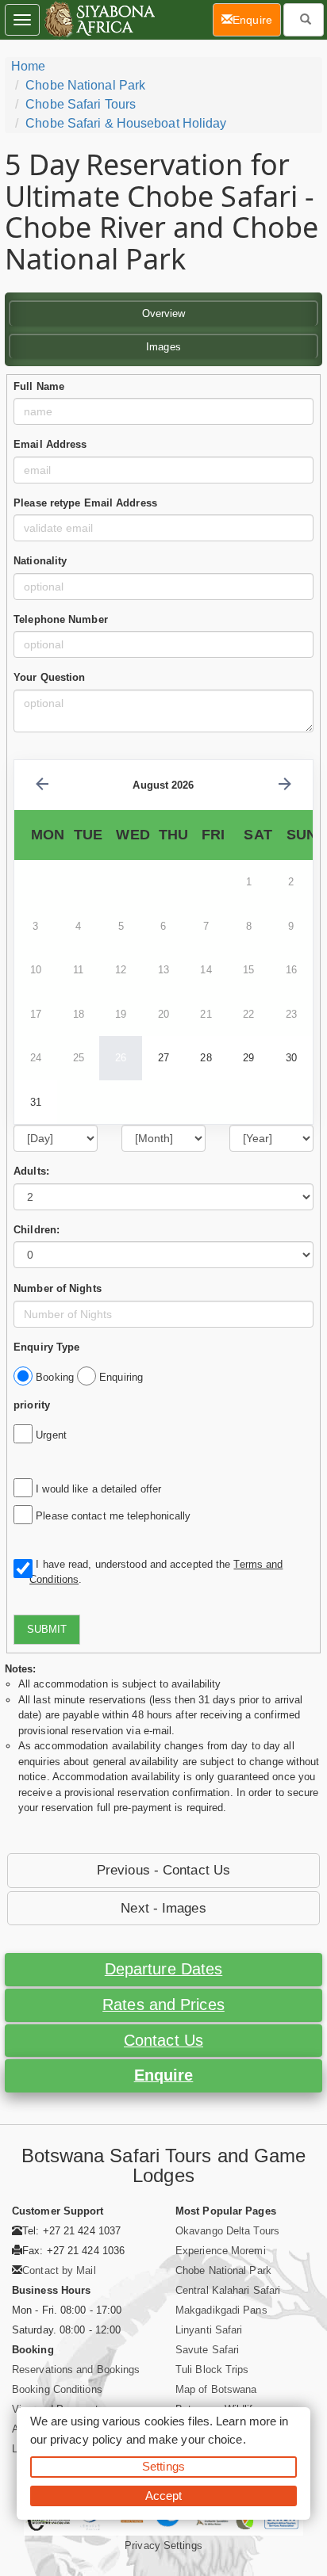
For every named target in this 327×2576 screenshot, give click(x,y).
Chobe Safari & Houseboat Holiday (126, 123)
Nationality (40, 561)
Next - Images (163, 1908)
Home (28, 66)
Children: (37, 1230)
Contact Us (163, 2040)
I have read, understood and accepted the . (156, 1572)
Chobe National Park (85, 85)
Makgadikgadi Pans (221, 2310)
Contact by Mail (59, 2270)
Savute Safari (207, 2350)
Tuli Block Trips (212, 2370)
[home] (99, 20)
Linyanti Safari (209, 2330)
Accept (164, 2496)
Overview (164, 313)
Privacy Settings (163, 2545)
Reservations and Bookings (76, 2370)
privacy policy (86, 2439)
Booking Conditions (57, 2389)
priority (32, 1405)
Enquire (164, 2075)
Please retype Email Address (85, 503)
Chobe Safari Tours (81, 104)
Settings (163, 2466)
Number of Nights (58, 1288)
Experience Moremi (221, 2251)
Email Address (50, 444)
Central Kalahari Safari (228, 2290)
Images (163, 347)
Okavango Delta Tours (227, 2231)
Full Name (39, 386)
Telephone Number (61, 619)
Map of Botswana (216, 2389)
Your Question (49, 677)
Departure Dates (164, 1969)
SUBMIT (47, 1629)
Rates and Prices (163, 2005)
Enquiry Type (46, 1347)
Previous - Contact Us (163, 1870)
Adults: (31, 1171)
